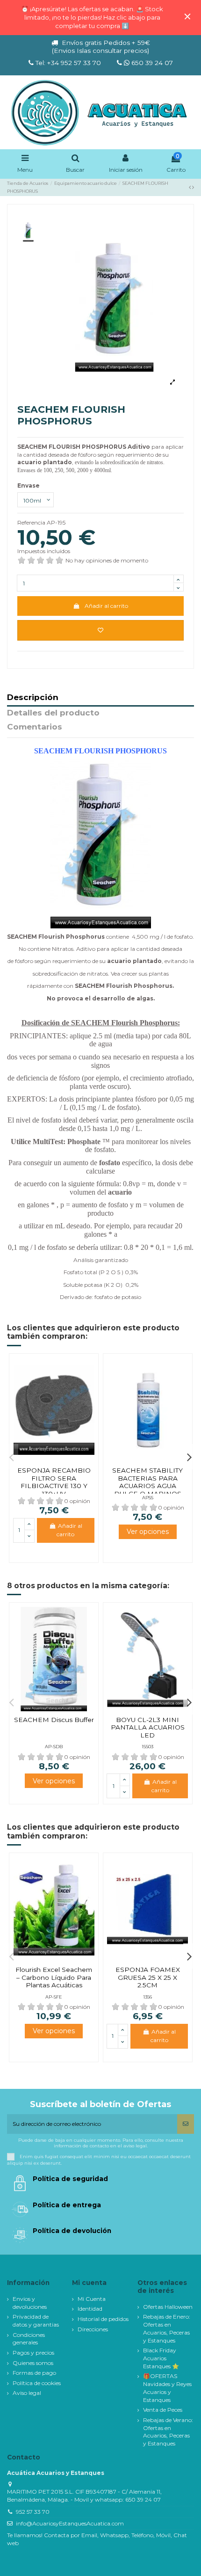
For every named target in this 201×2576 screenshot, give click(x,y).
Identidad (90, 2309)
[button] (12, 1457)
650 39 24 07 (151, 63)
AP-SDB (54, 1747)
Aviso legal (27, 2393)
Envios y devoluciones (30, 2303)
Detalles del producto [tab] (53, 713)
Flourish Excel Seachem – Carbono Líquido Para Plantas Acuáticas (54, 1977)
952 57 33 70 (33, 2512)
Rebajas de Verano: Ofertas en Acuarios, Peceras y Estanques (168, 2432)
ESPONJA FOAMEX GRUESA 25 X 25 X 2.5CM (148, 1977)
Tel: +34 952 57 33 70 (68, 63)
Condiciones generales (29, 2339)
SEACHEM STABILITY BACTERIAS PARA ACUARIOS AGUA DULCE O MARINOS (147, 1482)
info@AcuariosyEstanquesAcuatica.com (70, 2523)
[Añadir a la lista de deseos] (100, 630)
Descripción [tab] (33, 698)
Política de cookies (37, 2383)
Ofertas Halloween (168, 2307)
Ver (148, 1532)
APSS (148, 1498)
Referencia (31, 522)
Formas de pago (34, 2373)
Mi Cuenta (92, 2299)
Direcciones (93, 2329)
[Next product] (193, 187)
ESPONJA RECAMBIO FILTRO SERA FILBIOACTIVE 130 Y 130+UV (54, 1482)
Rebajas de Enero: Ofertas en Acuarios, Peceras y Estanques (167, 2328)
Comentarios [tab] (35, 727)
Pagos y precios (33, 2353)
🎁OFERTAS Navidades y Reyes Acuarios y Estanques (167, 2388)
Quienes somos (33, 2363)
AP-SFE (54, 1997)
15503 (147, 1747)
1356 (147, 1997)
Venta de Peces (163, 2410)
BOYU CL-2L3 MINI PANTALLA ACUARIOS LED (148, 1727)
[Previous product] (190, 187)
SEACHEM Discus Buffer (54, 1720)
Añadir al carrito (106, 606)
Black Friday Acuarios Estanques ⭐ (161, 2358)
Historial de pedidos (103, 2319)
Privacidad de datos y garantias (36, 2321)
